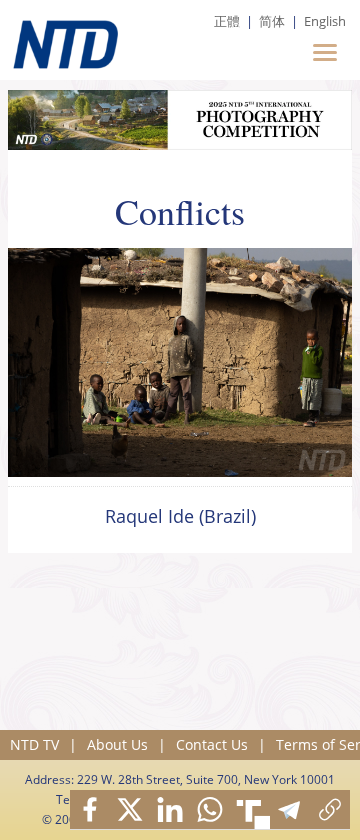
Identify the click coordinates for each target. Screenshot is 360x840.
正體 (227, 21)
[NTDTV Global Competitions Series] (63, 40)
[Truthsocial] (250, 810)
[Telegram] (290, 810)
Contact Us (212, 744)
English (325, 21)
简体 (272, 21)
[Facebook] (90, 810)
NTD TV (34, 744)
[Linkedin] (170, 810)
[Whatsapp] (210, 810)
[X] (130, 810)
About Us (117, 744)
